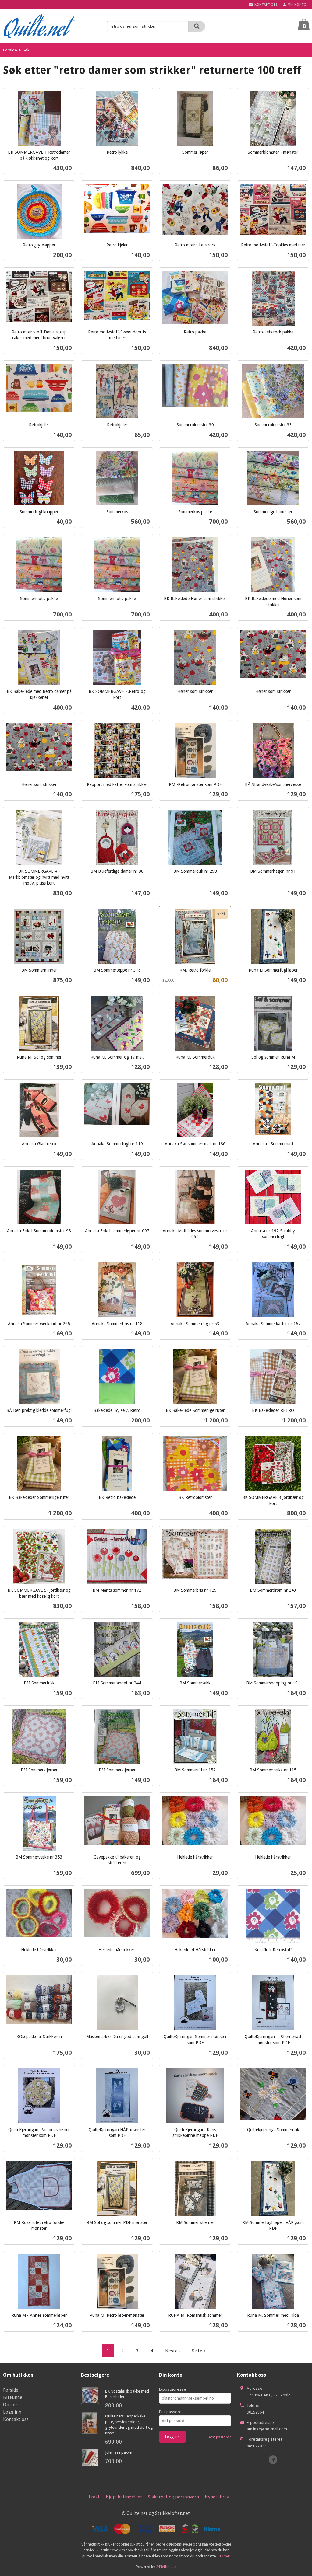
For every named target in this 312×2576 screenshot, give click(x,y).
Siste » (199, 2351)
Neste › (172, 2351)
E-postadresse (173, 2389)
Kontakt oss (16, 2419)
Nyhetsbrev (217, 2497)
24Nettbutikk (166, 2567)
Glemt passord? (218, 2437)
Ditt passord (170, 2412)
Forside (10, 50)
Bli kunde (13, 2397)
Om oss (11, 2404)
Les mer (224, 2556)
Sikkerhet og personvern (173, 2497)
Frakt (94, 2497)
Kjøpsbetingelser (124, 2497)
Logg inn (12, 2412)
